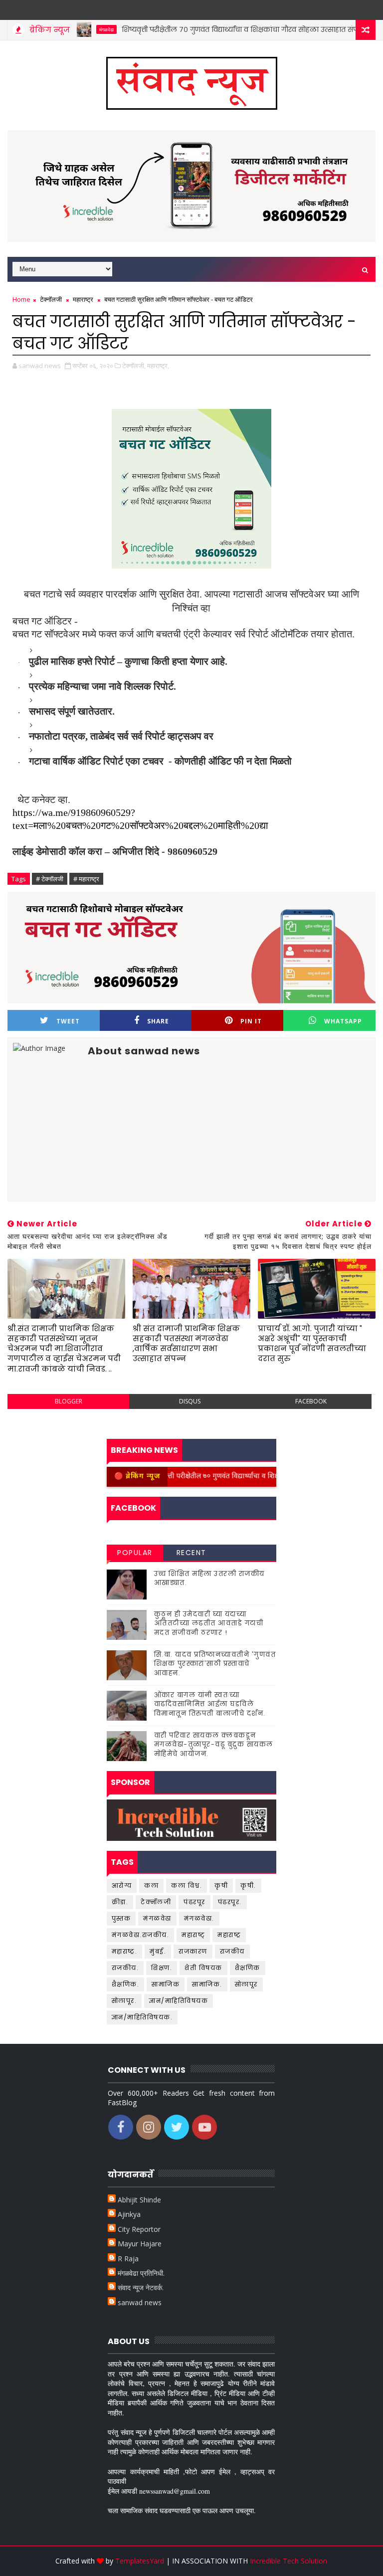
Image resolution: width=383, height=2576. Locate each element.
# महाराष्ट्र (86, 879)
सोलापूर (246, 1984)
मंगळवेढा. (199, 1918)
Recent (191, 1553)
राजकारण (193, 1951)
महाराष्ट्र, (158, 366)
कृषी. (248, 1885)
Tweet (68, 1021)
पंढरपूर (194, 1902)
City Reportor (139, 2229)
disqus (190, 1401)
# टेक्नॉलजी (50, 879)
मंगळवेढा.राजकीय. (141, 1935)
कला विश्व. (187, 1885)
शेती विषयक (203, 1968)
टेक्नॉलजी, (134, 366)
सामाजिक (166, 1984)
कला (151, 1885)
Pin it (251, 1021)
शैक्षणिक (248, 1968)
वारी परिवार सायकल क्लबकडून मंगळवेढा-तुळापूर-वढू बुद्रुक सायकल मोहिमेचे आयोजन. (214, 1744)
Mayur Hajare (140, 2244)
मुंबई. (158, 1951)
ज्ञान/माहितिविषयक (179, 2001)
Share (158, 1021)
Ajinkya (129, 2214)
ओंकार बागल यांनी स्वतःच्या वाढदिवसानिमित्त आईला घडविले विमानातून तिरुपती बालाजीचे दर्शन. (210, 1704)
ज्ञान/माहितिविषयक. (142, 2017)
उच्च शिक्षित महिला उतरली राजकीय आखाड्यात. (209, 1578)
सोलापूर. (124, 2001)
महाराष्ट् (193, 1935)
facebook (311, 1401)
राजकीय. (125, 1968)
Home (21, 299)
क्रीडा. (120, 1902)
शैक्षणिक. (126, 1984)
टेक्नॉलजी (51, 299)
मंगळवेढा (157, 1918)
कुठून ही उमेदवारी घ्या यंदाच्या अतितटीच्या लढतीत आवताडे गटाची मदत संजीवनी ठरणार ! (209, 1623)
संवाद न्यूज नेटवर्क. (141, 2287)
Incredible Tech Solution (288, 2561)
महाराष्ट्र (83, 299)
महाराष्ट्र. (125, 1951)
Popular (135, 1553)
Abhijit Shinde (139, 2200)
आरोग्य (122, 1885)
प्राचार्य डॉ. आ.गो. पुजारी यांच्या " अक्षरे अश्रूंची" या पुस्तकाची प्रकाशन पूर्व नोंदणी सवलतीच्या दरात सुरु (312, 1344)
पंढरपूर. (230, 1902)
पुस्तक (121, 1918)
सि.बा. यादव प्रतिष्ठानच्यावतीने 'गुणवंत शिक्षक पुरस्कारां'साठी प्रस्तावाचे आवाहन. (215, 1664)
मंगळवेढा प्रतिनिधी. (141, 2273)
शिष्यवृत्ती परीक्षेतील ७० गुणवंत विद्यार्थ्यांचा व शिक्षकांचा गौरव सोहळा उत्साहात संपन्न (211, 29)
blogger (69, 1401)
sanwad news (140, 2302)
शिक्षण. (162, 1968)
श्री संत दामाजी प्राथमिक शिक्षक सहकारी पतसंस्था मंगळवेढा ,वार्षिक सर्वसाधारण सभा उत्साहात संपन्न (186, 1344)
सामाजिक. (207, 1984)
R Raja (128, 2259)
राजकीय (232, 1951)
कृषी (221, 1885)
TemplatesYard (140, 2561)
